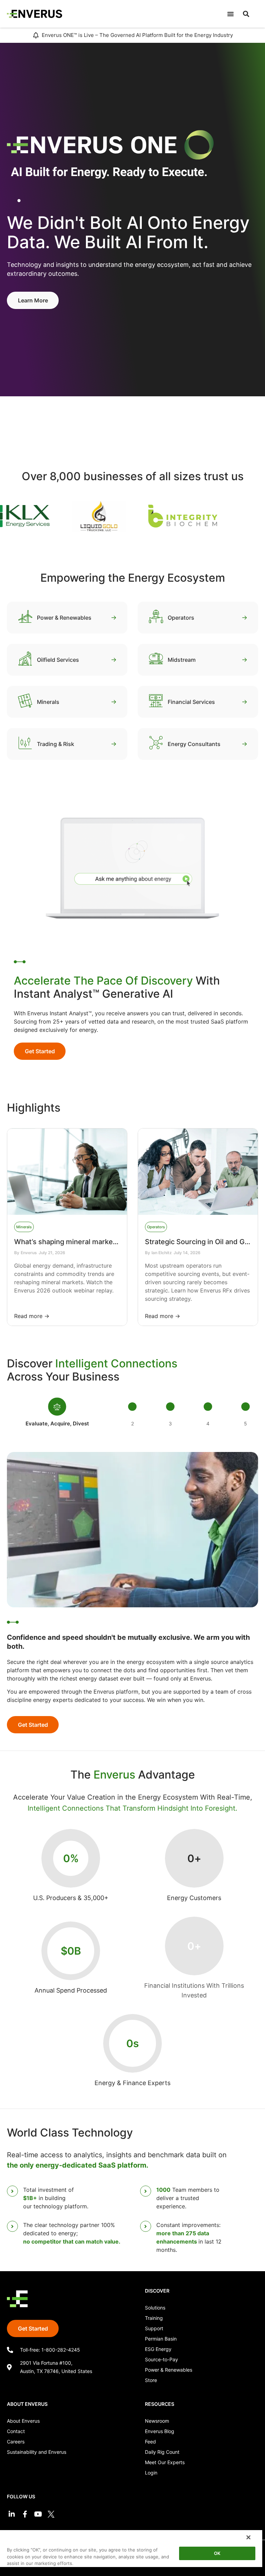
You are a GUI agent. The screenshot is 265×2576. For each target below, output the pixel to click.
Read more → (32, 1316)
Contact (16, 2431)
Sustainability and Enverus (37, 2452)
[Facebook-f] (25, 2514)
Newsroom (157, 2421)
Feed (150, 2442)
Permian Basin (161, 2339)
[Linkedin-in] (12, 2514)
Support (154, 2328)
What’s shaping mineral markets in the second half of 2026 (110, 1242)
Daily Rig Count (162, 2452)
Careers (16, 2442)
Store (151, 2380)
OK (217, 2553)
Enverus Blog (160, 2431)
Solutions (155, 2308)
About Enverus (23, 2421)
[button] (246, 14)
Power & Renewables (169, 2370)
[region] (131, 2553)
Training (154, 2318)
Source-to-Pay (161, 2359)
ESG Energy (158, 2349)
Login (151, 2473)
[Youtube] (38, 2514)
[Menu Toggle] (230, 14)
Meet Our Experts (165, 2462)
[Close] (248, 2537)
